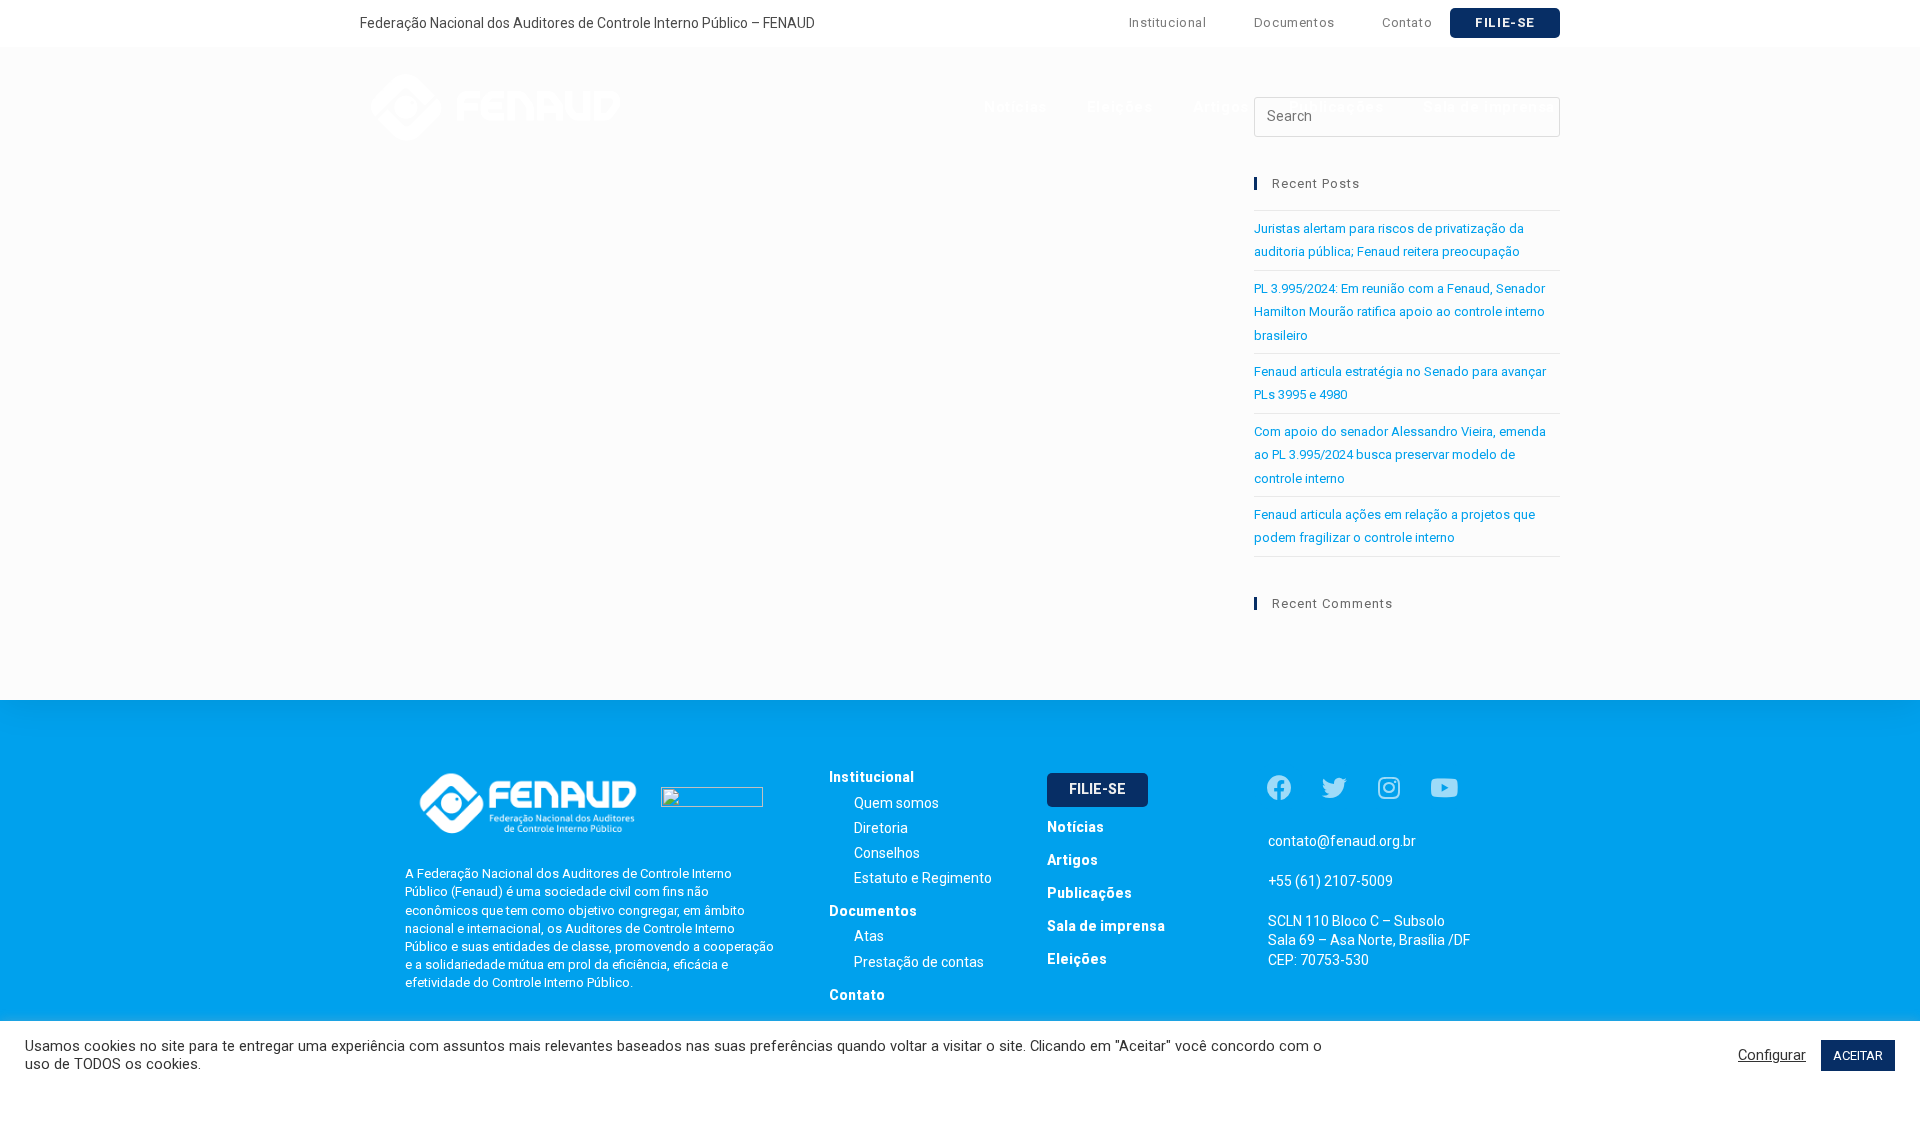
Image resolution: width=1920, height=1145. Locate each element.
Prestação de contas (919, 962)
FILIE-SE (1505, 22)
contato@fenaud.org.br (1342, 841)
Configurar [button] (1772, 1055)
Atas (869, 936)
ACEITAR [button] (1858, 1055)
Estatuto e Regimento (923, 878)
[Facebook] (1279, 787)
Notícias (1075, 827)
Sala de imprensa (1106, 926)
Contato (1407, 22)
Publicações (1089, 893)
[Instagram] (1389, 787)
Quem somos (896, 803)
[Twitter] (1334, 787)
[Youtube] (1444, 787)
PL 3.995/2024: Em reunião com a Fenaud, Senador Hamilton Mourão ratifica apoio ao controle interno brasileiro (1399, 312)
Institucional (1169, 22)
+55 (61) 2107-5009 (1330, 881)
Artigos (1072, 860)
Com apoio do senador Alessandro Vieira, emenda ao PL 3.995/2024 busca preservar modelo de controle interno (1400, 455)
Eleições (1077, 959)
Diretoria (881, 828)
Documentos (1296, 22)
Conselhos (887, 853)
